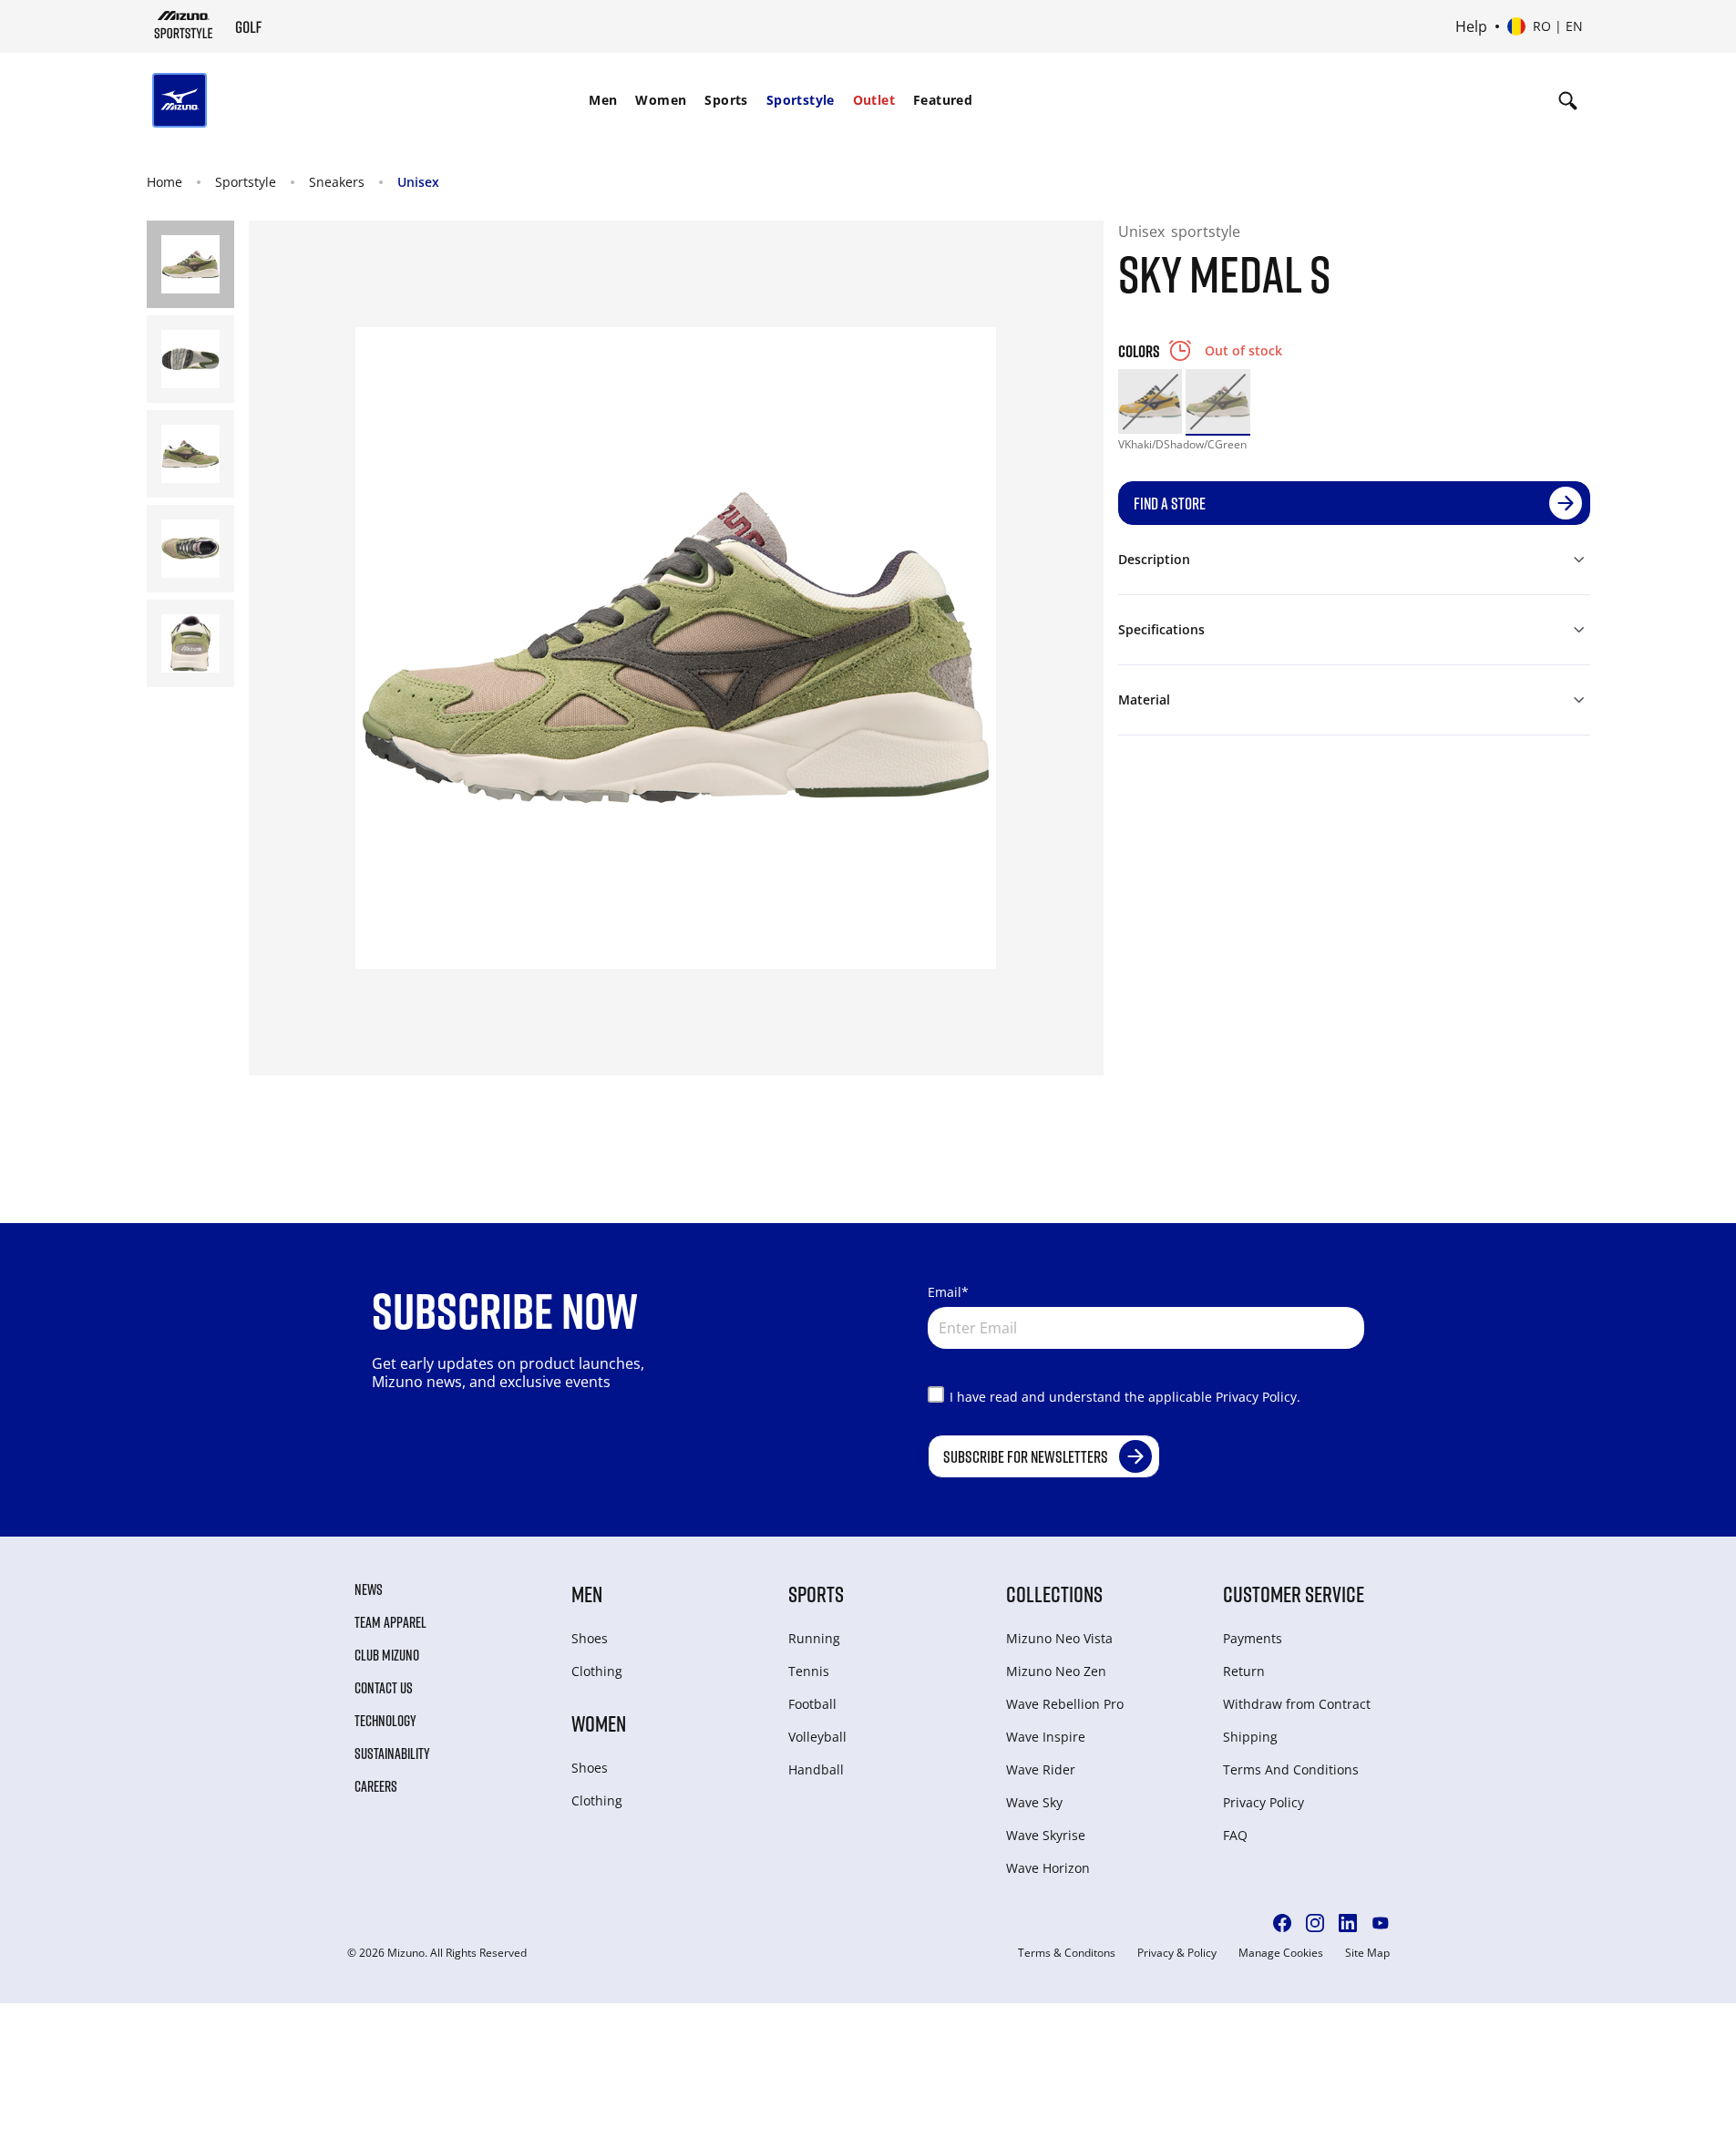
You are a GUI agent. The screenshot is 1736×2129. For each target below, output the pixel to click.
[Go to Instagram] (1315, 1923)
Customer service (1294, 1594)
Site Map (1367, 1953)
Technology (385, 1721)
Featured (943, 100)
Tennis (809, 1671)
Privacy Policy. (1258, 1397)
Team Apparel (390, 1622)
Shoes (590, 1638)
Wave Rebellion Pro (1065, 1704)
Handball (816, 1769)
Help (1471, 26)
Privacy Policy (1263, 1802)
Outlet (874, 100)
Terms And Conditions (1291, 1769)
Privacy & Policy (1177, 1953)
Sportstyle (801, 100)
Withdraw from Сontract (1297, 1704)
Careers (376, 1786)
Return (1244, 1671)
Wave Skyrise (1046, 1835)
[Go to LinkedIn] (1348, 1923)
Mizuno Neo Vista (1059, 1638)
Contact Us (384, 1688)
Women (661, 100)
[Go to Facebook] (1282, 1923)
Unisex (418, 182)
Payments (1253, 1638)
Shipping (1250, 1737)
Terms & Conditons (1067, 1953)
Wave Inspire (1046, 1737)
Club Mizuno (387, 1655)
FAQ (1235, 1835)
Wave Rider (1041, 1769)
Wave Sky (1034, 1802)
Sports (726, 100)
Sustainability (392, 1754)
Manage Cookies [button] (1281, 1953)
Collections (1054, 1594)
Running (814, 1638)
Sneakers (337, 182)
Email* (948, 1292)
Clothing (597, 1671)
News (369, 1589)
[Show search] (1568, 100)
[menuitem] (603, 100)
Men (603, 100)
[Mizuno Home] (184, 25)
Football (812, 1704)
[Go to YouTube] (1381, 1923)
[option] (1150, 401)
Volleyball (817, 1737)
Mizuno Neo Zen (1056, 1671)
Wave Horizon (1048, 1868)
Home (164, 182)
